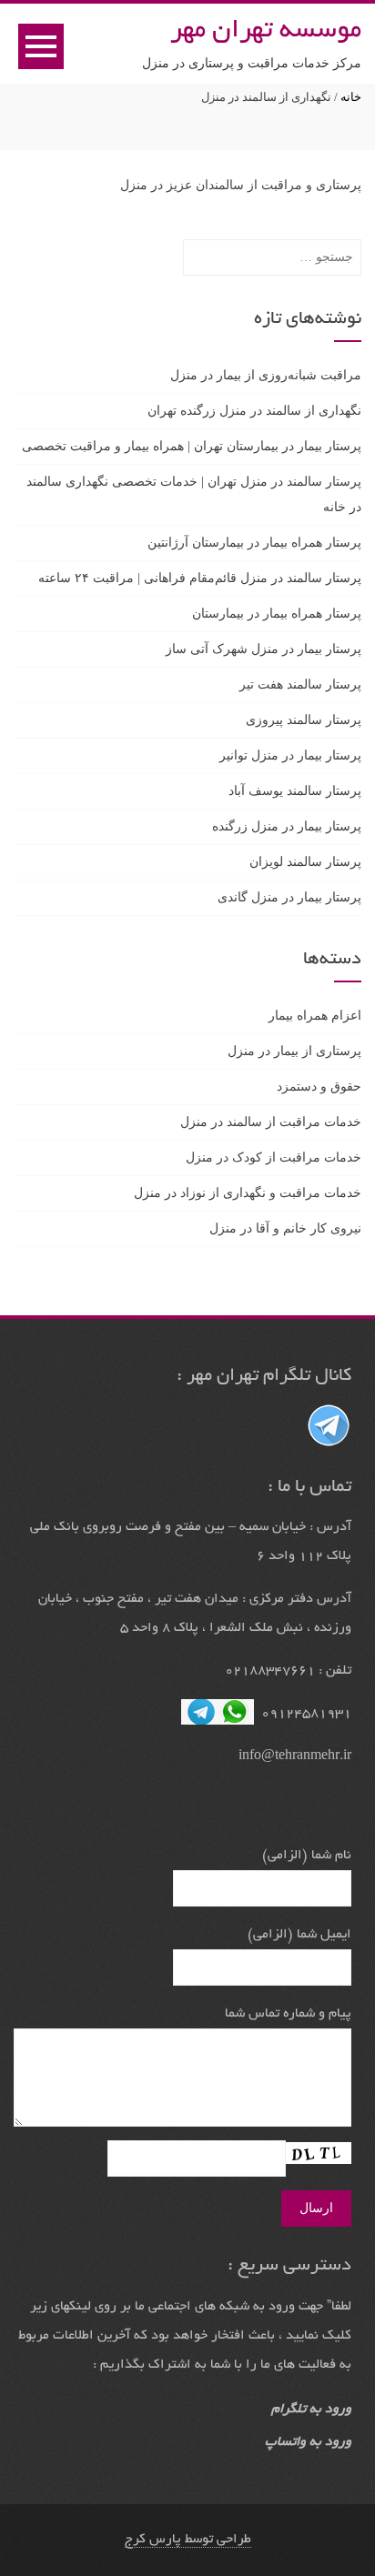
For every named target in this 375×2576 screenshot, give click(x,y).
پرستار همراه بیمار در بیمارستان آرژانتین (254, 543)
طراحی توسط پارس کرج (188, 2540)
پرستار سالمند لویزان (305, 862)
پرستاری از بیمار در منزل (294, 1051)
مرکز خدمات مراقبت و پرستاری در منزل (252, 63)
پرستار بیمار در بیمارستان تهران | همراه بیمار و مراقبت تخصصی (192, 446)
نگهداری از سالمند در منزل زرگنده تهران (254, 411)
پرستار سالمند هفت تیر (300, 684)
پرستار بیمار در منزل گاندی (289, 897)
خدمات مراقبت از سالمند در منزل (271, 1122)
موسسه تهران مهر (266, 32)
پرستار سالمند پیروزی (304, 720)
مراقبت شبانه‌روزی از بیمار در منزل (266, 375)
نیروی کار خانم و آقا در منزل (285, 1228)
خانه (351, 97)
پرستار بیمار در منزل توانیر (290, 755)
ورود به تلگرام (311, 2410)
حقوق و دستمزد (319, 1087)
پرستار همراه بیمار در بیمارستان (277, 614)
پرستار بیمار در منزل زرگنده (287, 826)
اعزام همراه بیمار (315, 1016)
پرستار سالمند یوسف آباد (295, 791)
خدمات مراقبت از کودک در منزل (274, 1157)
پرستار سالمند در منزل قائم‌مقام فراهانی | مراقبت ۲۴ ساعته (200, 578)
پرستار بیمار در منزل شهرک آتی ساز (264, 649)
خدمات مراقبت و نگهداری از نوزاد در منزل (248, 1193)
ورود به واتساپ (308, 2442)
